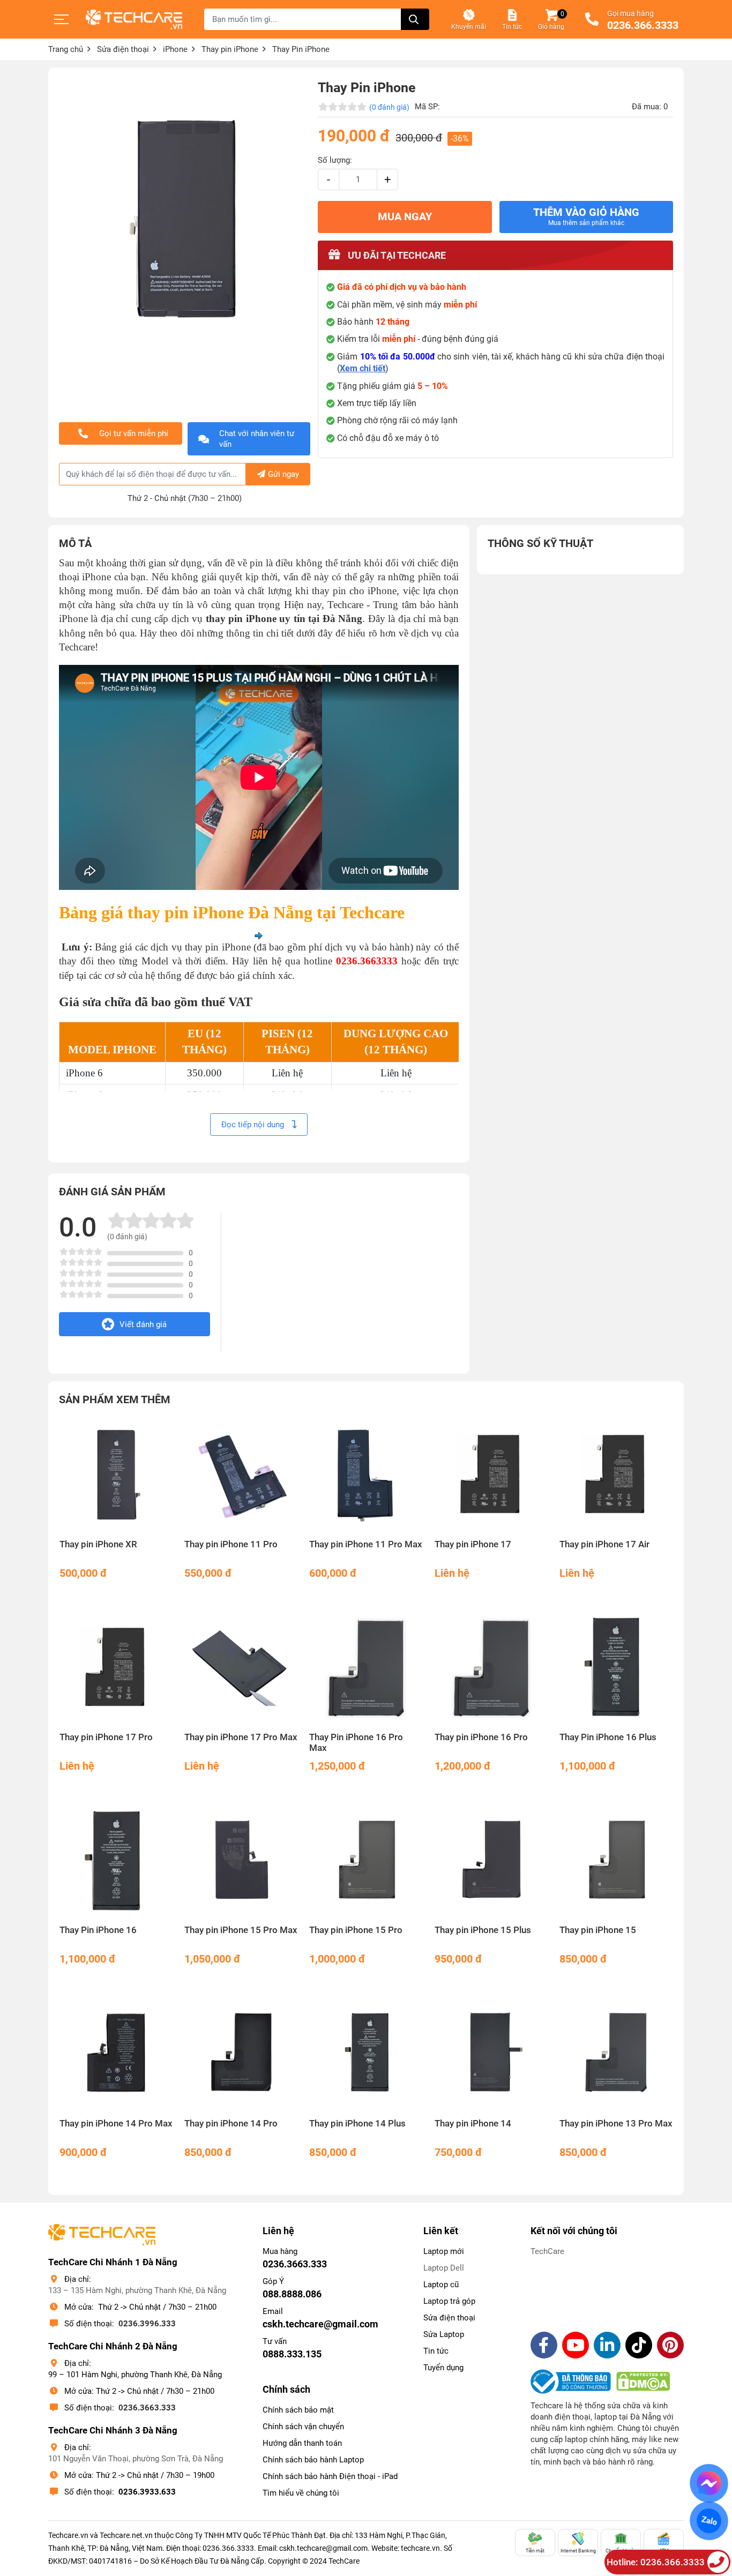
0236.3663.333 (147, 2408)
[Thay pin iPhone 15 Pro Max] (241, 1860)
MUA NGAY (405, 217)
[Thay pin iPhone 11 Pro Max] (366, 1475)
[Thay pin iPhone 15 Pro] (366, 1860)
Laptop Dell (444, 2268)
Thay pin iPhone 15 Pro (356, 1930)
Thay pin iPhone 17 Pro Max (241, 1737)
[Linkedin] (607, 2345)
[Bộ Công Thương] (573, 2382)
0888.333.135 (292, 2354)
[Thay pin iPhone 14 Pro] (241, 2053)
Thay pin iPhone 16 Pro (481, 1737)
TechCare (547, 2251)
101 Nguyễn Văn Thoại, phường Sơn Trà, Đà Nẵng (136, 2459)
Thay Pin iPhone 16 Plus (608, 1737)
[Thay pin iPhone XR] (116, 1475)
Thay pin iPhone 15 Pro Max (241, 1930)
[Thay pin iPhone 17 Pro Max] (241, 1668)
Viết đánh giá (143, 1324)
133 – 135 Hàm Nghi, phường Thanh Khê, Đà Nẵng (137, 2290)
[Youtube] (576, 2345)
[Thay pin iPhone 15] (616, 1860)
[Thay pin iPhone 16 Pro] (491, 1668)
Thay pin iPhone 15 (598, 1930)
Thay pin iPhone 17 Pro (106, 1737)
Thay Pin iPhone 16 (98, 1930)
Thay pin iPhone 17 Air (604, 1544)
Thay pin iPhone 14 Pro (231, 2124)
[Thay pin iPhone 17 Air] (616, 1475)
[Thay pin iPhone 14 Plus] (366, 2053)
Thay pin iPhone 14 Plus (357, 2124)
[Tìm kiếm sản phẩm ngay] (415, 19)
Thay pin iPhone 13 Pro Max (616, 2124)
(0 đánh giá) (389, 107)
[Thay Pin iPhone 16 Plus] (616, 1668)
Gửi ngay (283, 474)
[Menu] (62, 19)
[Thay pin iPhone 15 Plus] (491, 1860)
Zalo (709, 2521)
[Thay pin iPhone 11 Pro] (241, 1475)
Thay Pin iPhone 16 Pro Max (356, 1743)
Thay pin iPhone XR (98, 1544)
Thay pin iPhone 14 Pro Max (116, 2124)
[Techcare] (134, 20)
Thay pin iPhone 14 (473, 2124)
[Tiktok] (639, 2345)
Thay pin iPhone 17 (473, 1544)
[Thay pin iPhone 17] (491, 1475)
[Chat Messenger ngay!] (709, 2483)
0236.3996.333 (147, 2324)
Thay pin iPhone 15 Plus (483, 1930)
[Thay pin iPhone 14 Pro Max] (116, 2053)
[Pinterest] (670, 2345)
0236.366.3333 (643, 26)
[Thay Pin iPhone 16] (116, 1860)
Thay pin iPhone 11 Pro (231, 1544)
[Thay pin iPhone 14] (491, 2053)
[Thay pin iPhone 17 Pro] (116, 1668)
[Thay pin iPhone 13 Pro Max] (616, 2053)
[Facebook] (544, 2345)
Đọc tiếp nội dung (254, 1125)
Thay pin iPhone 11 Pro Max (366, 1544)
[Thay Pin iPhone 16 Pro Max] (366, 1668)
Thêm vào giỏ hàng (586, 216)
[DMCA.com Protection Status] (643, 2382)
